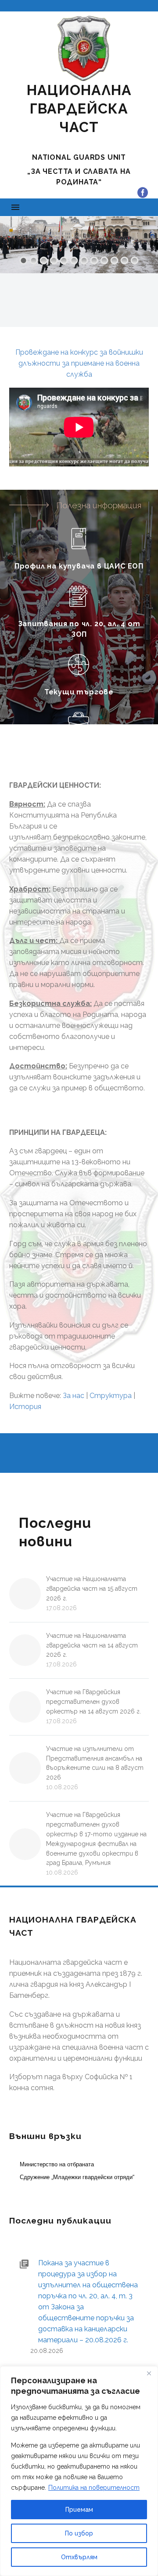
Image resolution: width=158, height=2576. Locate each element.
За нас (74, 1396)
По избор (79, 2533)
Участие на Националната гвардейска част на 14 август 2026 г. (92, 1645)
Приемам (79, 2510)
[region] (79, 2471)
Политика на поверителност (94, 2488)
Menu (15, 207)
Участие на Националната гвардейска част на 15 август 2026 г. (92, 1589)
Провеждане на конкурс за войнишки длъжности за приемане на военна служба (79, 363)
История (25, 1407)
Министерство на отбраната (57, 2164)
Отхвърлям (79, 2557)
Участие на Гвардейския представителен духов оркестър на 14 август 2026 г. (93, 1702)
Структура (111, 1396)
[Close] (149, 2374)
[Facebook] (143, 193)
